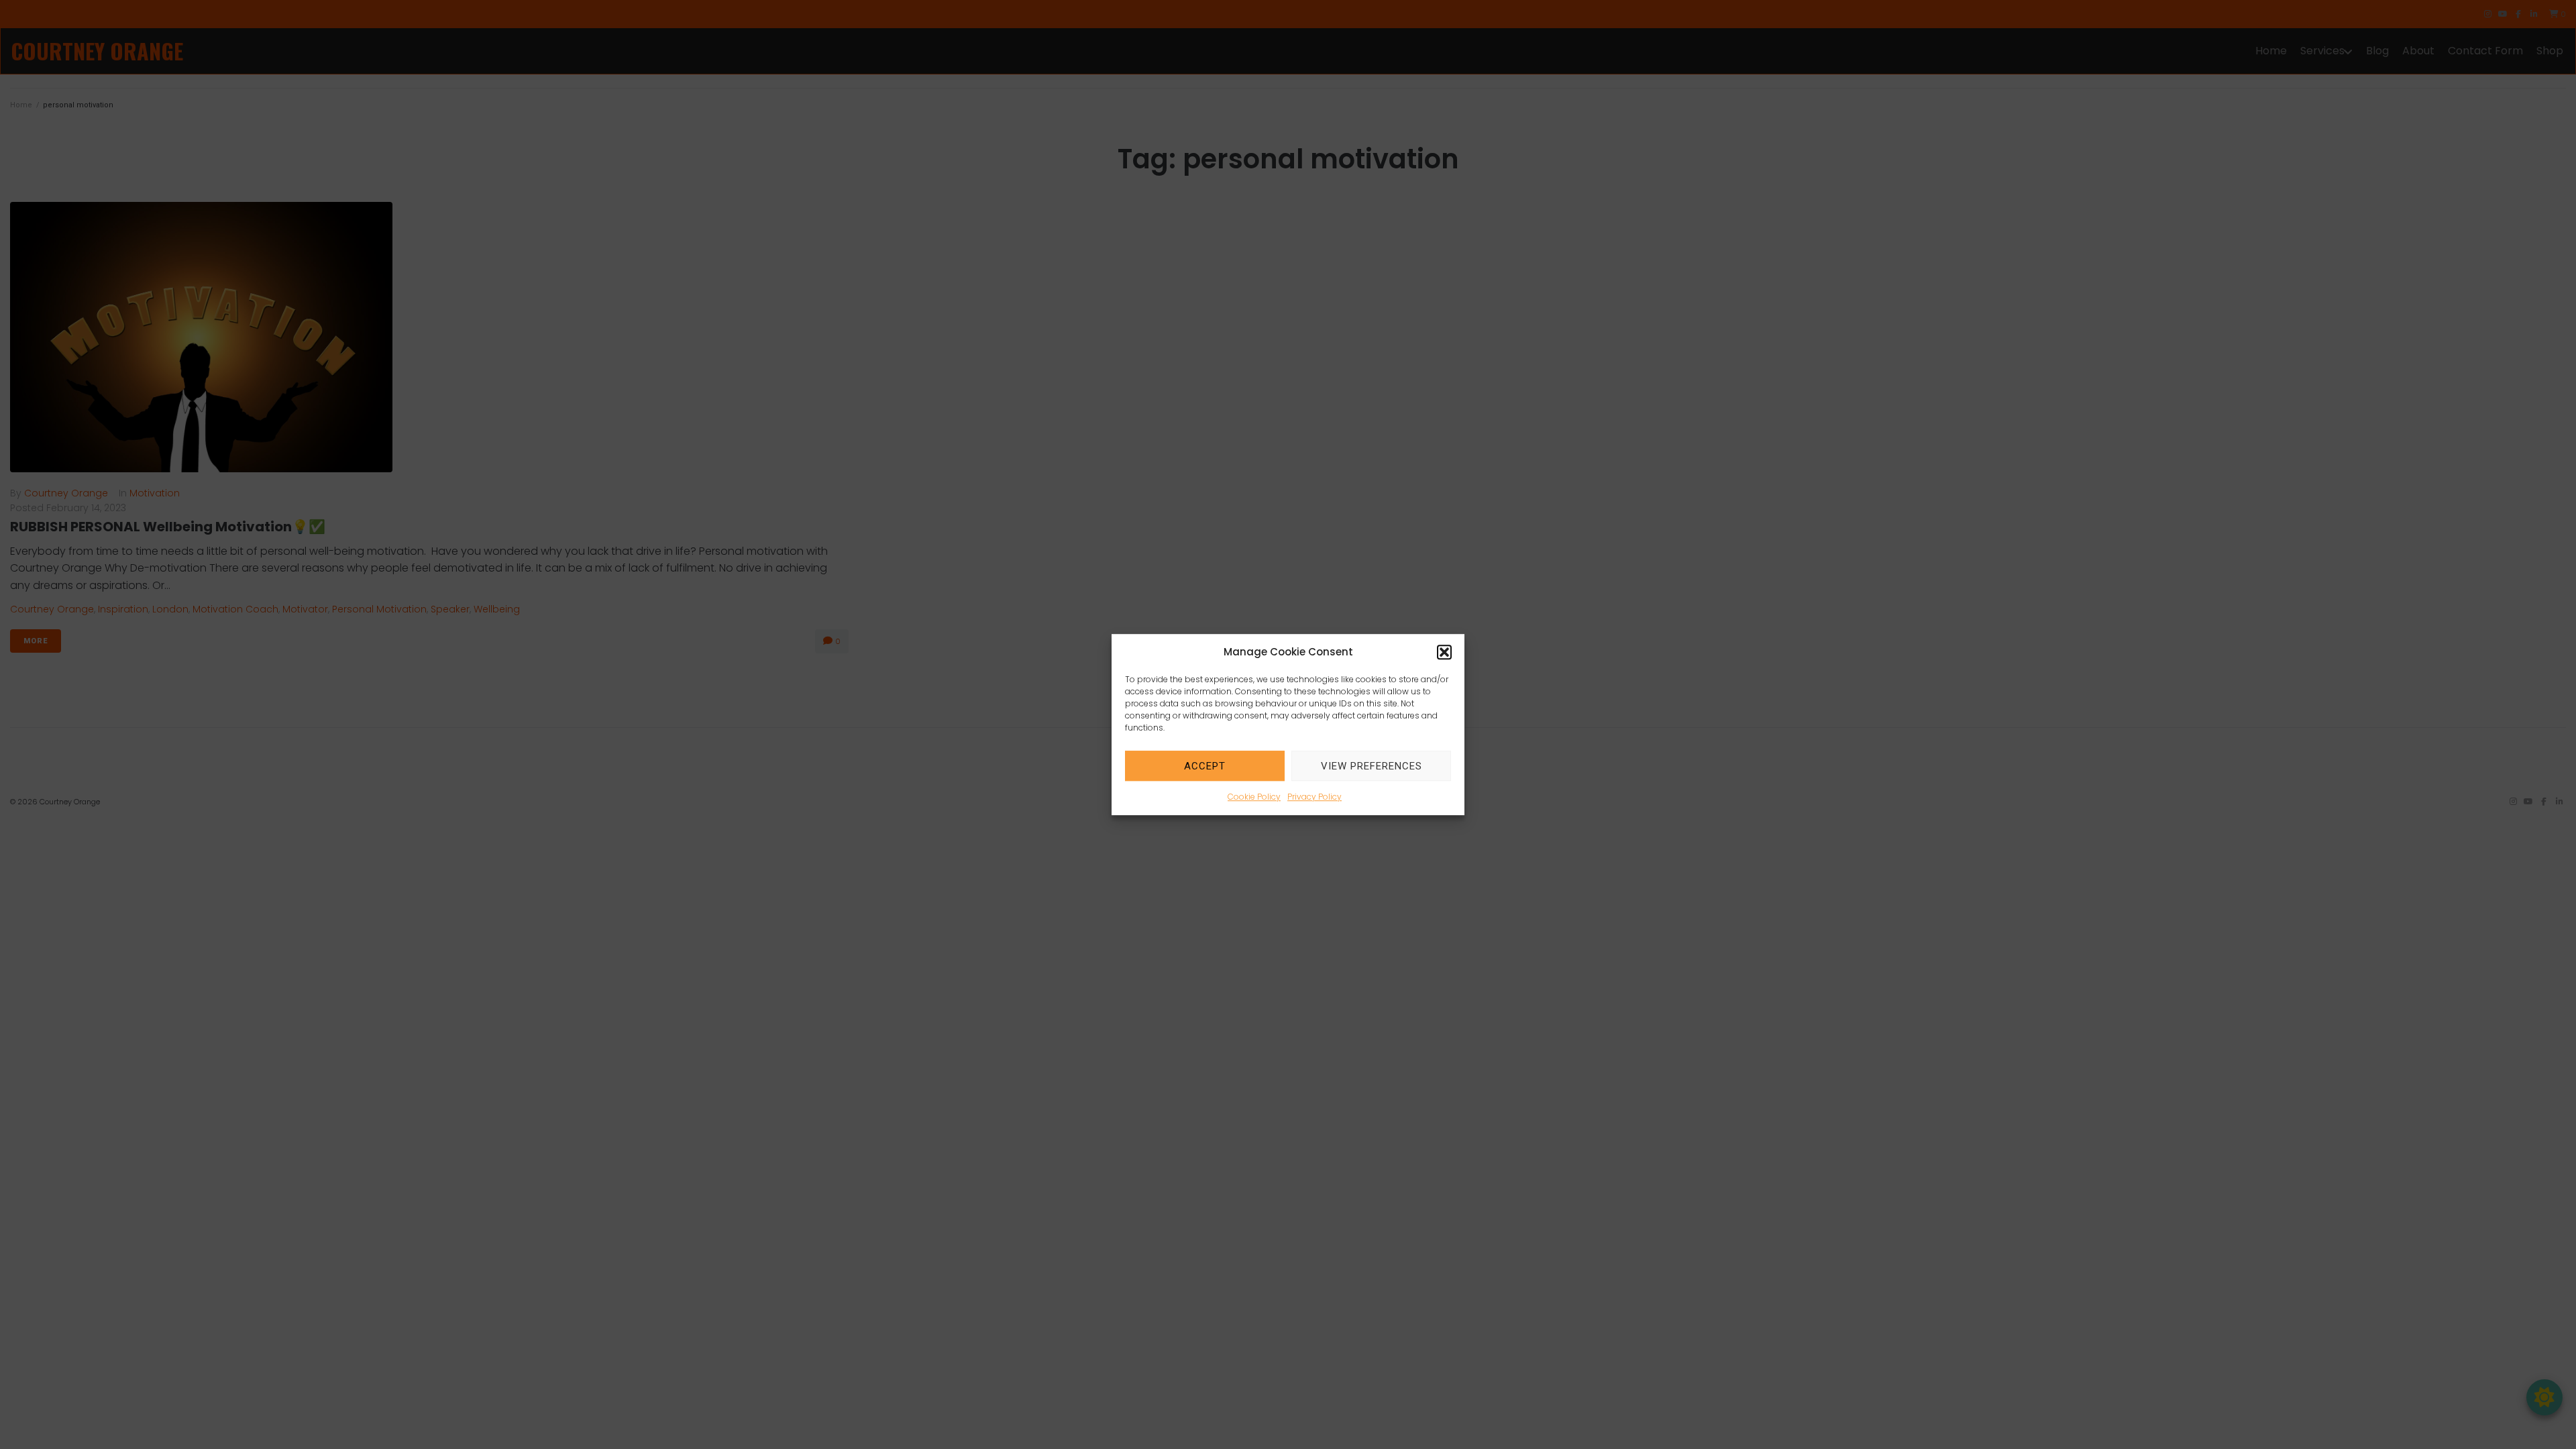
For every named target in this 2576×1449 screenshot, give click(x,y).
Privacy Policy (1314, 797)
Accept (1205, 766)
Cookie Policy (1254, 797)
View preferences (1372, 766)
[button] (1444, 652)
